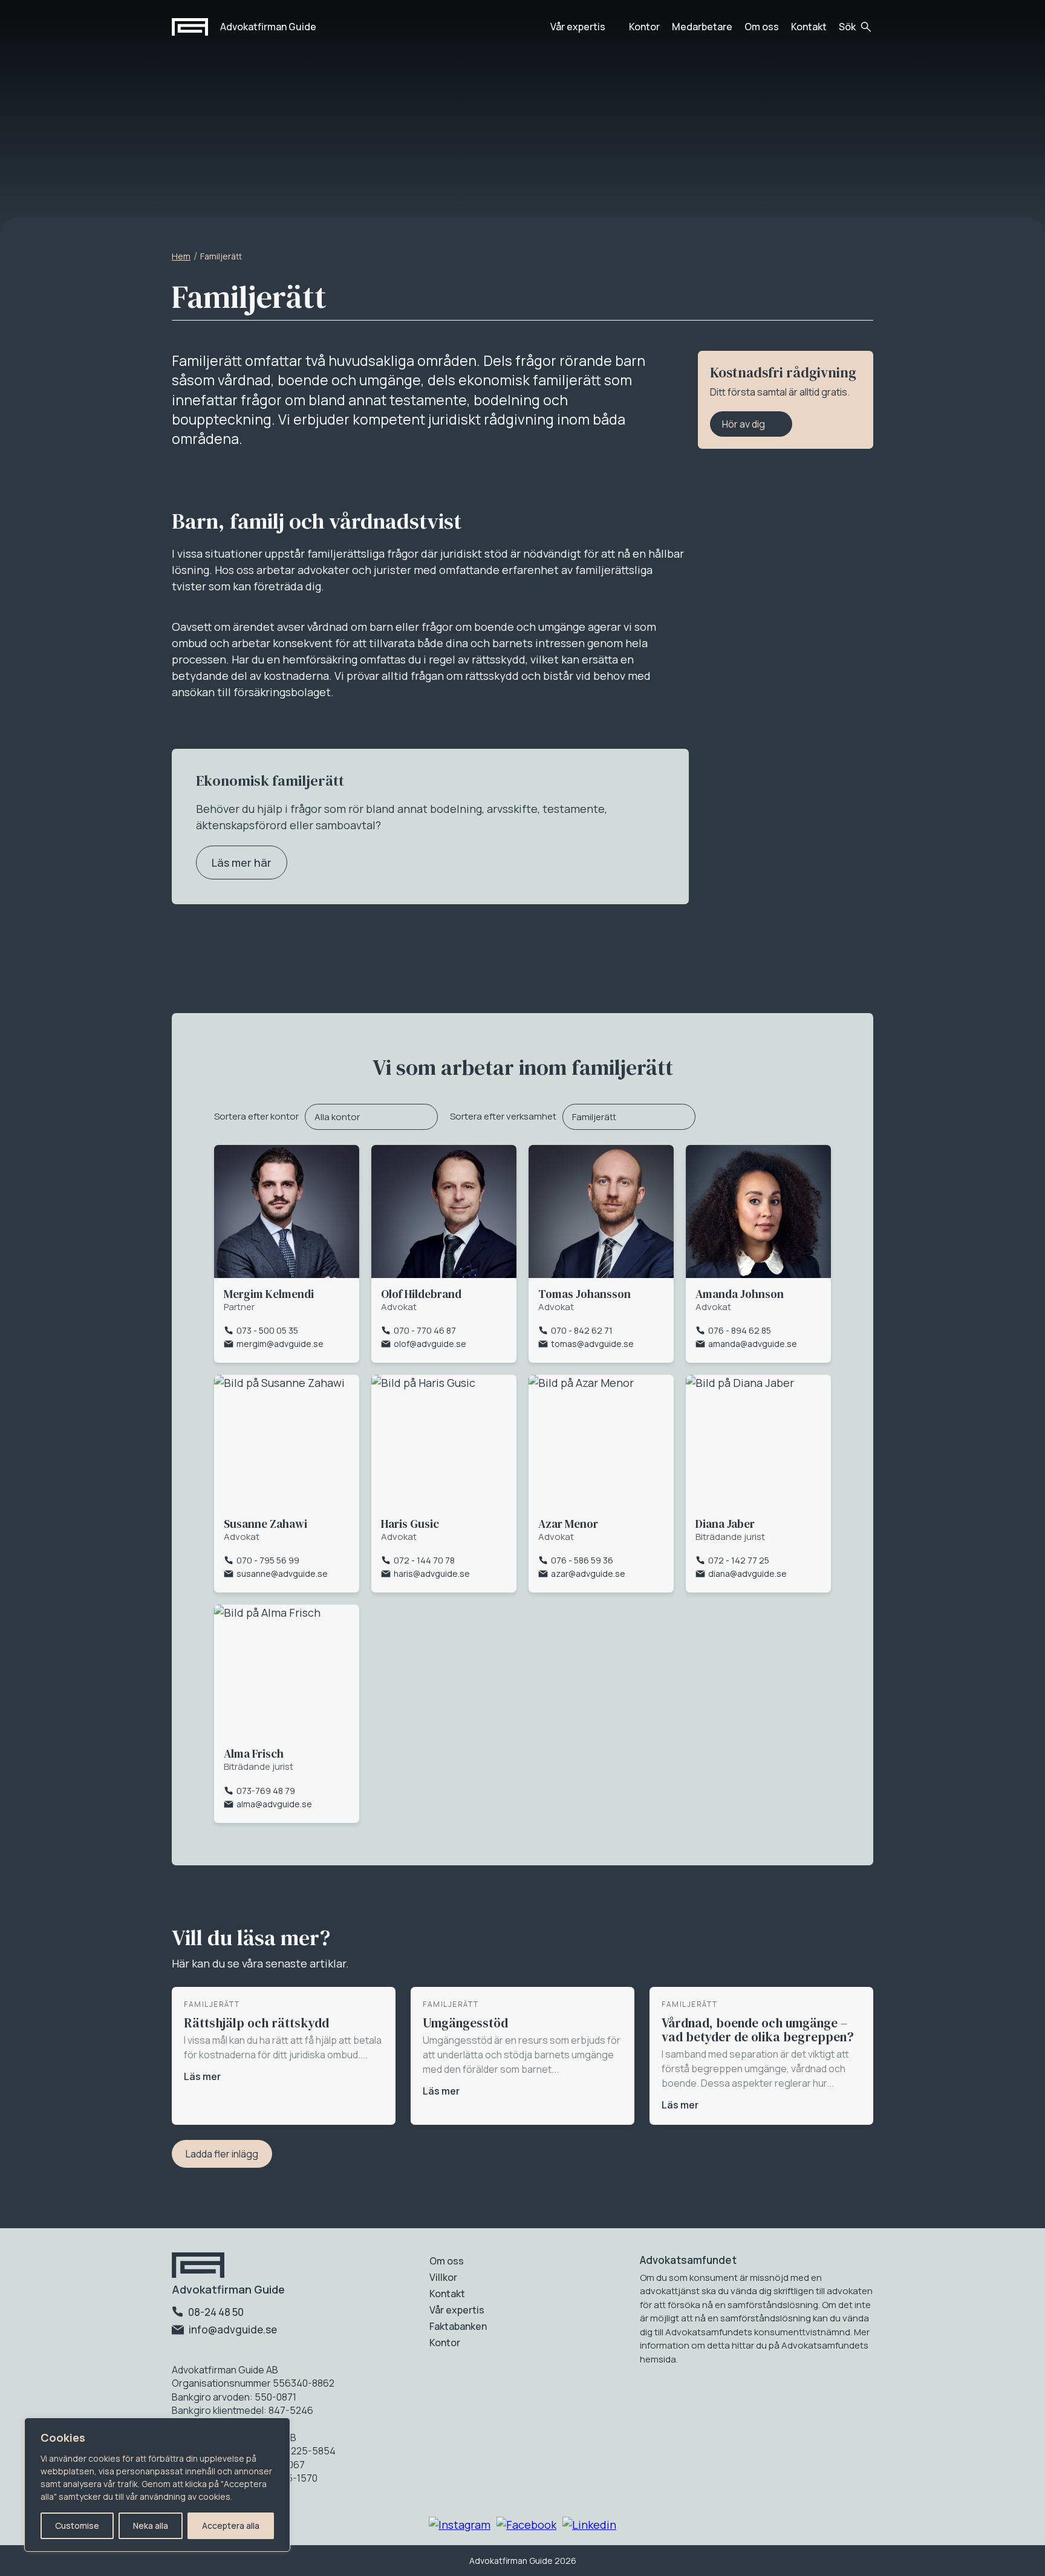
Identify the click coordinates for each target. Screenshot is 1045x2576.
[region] (157, 2485)
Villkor (443, 2277)
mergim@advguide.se (280, 1344)
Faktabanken (458, 2326)
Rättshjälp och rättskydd (256, 2023)
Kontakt (809, 27)
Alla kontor (337, 1117)
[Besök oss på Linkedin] (589, 2525)
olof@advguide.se (430, 1344)
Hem (181, 256)
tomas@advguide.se (592, 1344)
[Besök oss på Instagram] (460, 2525)
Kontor (644, 27)
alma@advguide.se (274, 1804)
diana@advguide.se (747, 1573)
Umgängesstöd (465, 2023)
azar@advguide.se (588, 1573)
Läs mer (202, 2076)
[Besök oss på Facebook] (526, 2525)
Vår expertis (578, 27)
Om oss (762, 27)
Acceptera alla (231, 2525)
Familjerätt (594, 1117)
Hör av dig (744, 424)
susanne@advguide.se (282, 1573)
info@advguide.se (232, 2330)
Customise (77, 2525)
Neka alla (151, 2525)
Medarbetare (702, 27)
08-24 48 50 (215, 2312)
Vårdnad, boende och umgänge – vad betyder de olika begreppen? (758, 2030)
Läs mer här (242, 862)
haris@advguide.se (432, 1573)
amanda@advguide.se (753, 1344)
